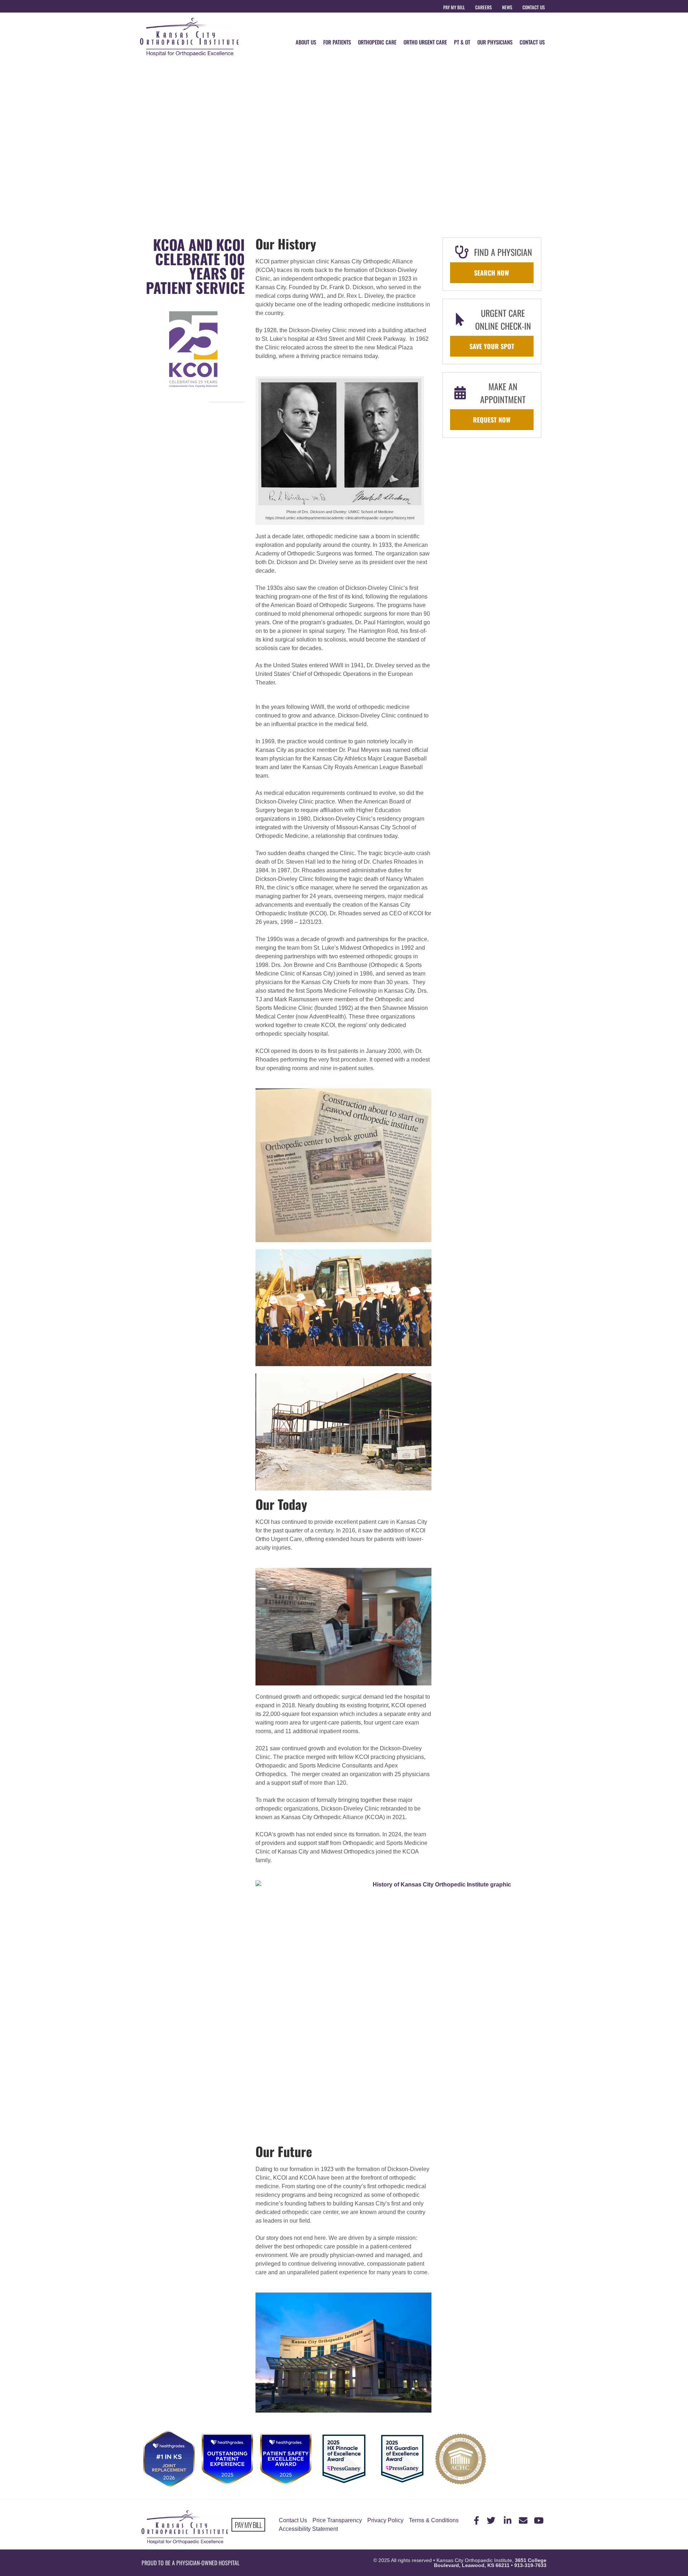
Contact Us (534, 7)
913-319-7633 (530, 2565)
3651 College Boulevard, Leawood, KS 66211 (490, 2563)
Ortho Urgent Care (425, 42)
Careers (483, 7)
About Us (306, 42)
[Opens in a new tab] (475, 2520)
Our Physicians (495, 42)
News (507, 7)
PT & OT (462, 42)
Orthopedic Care (377, 42)
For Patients (337, 42)
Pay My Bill (454, 7)
